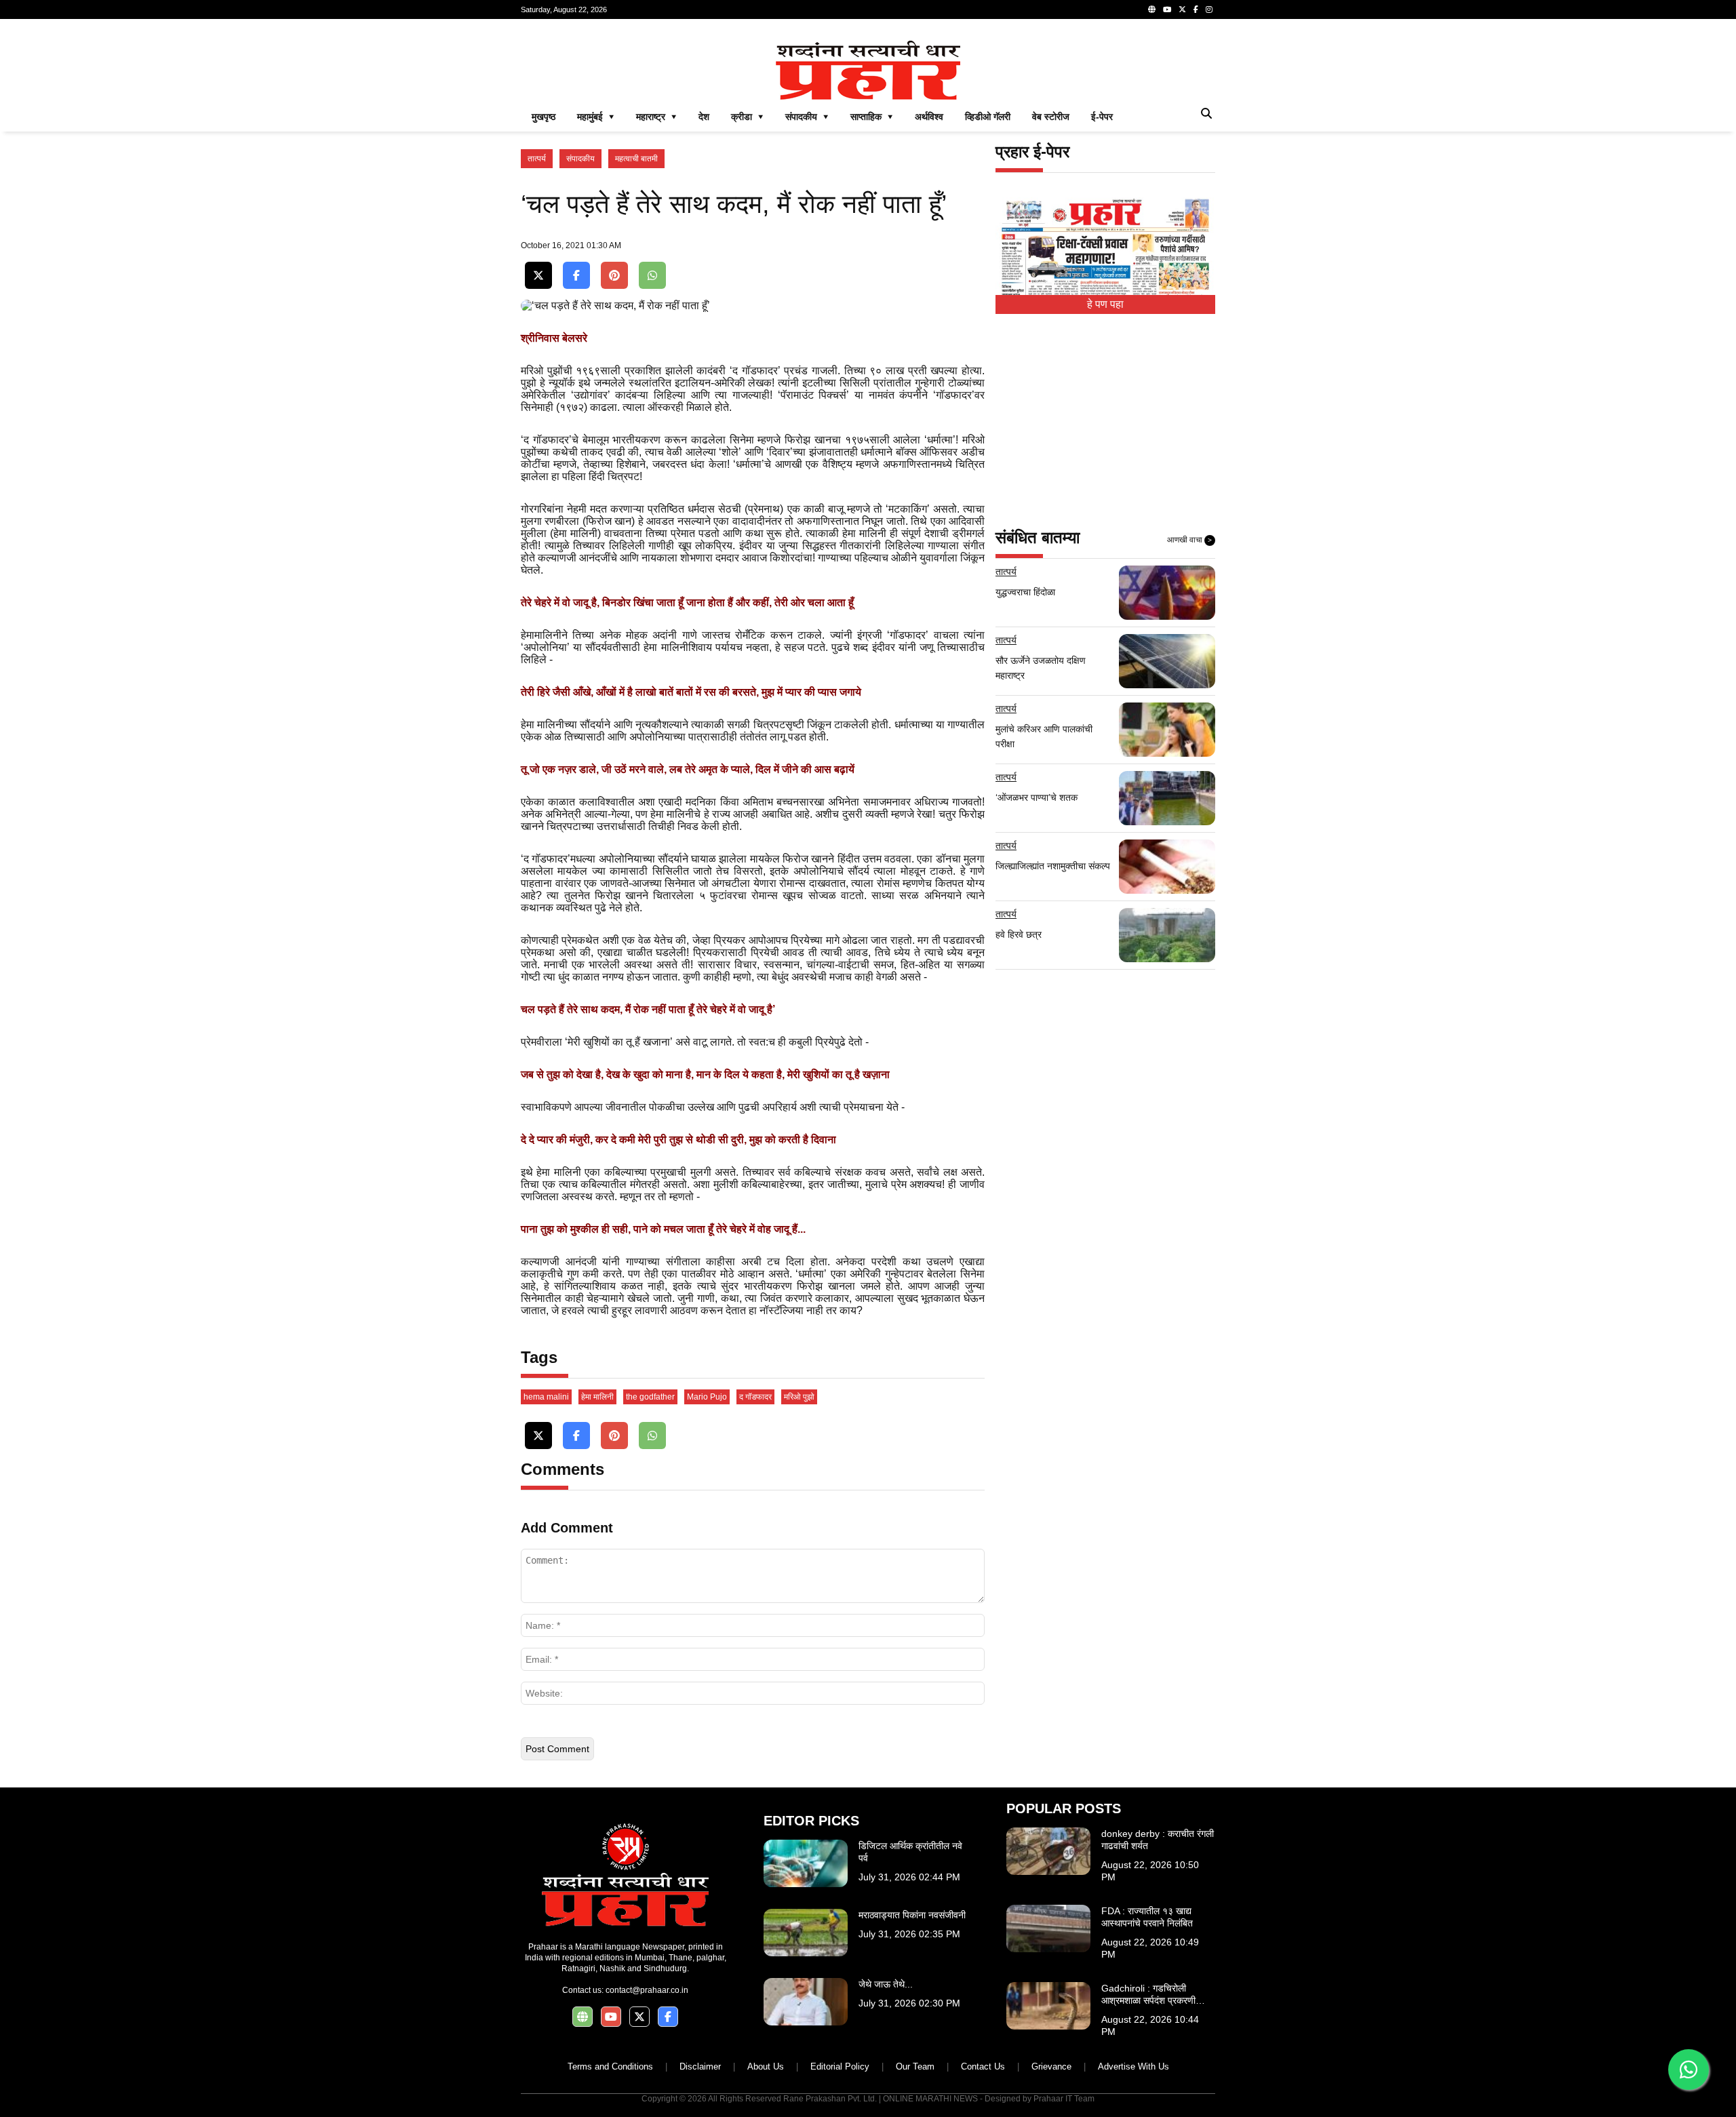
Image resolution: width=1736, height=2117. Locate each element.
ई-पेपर (1102, 117)
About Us (766, 2066)
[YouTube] (1167, 9)
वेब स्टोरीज (1051, 117)
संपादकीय (580, 159)
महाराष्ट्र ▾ (656, 117)
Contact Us (983, 2066)
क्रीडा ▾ (747, 117)
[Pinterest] (614, 276)
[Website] (1152, 9)
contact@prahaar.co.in (647, 1990)
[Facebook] (1196, 9)
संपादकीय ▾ (807, 117)
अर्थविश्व (929, 117)
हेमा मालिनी (597, 1397)
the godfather (650, 1397)
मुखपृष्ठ (544, 117)
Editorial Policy (840, 2066)
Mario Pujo (707, 1397)
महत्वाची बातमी (636, 159)
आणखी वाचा (1189, 540)
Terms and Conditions (610, 2066)
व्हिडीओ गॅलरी (988, 117)
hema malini (546, 1397)
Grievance (1051, 2066)
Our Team (915, 2066)
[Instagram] (1209, 9)
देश (704, 117)
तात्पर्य (537, 159)
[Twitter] (1182, 9)
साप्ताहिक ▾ (872, 117)
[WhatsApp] (652, 276)
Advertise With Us (1133, 2066)
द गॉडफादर (755, 1397)
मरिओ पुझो (799, 1397)
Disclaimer (700, 2066)
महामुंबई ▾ (596, 117)
